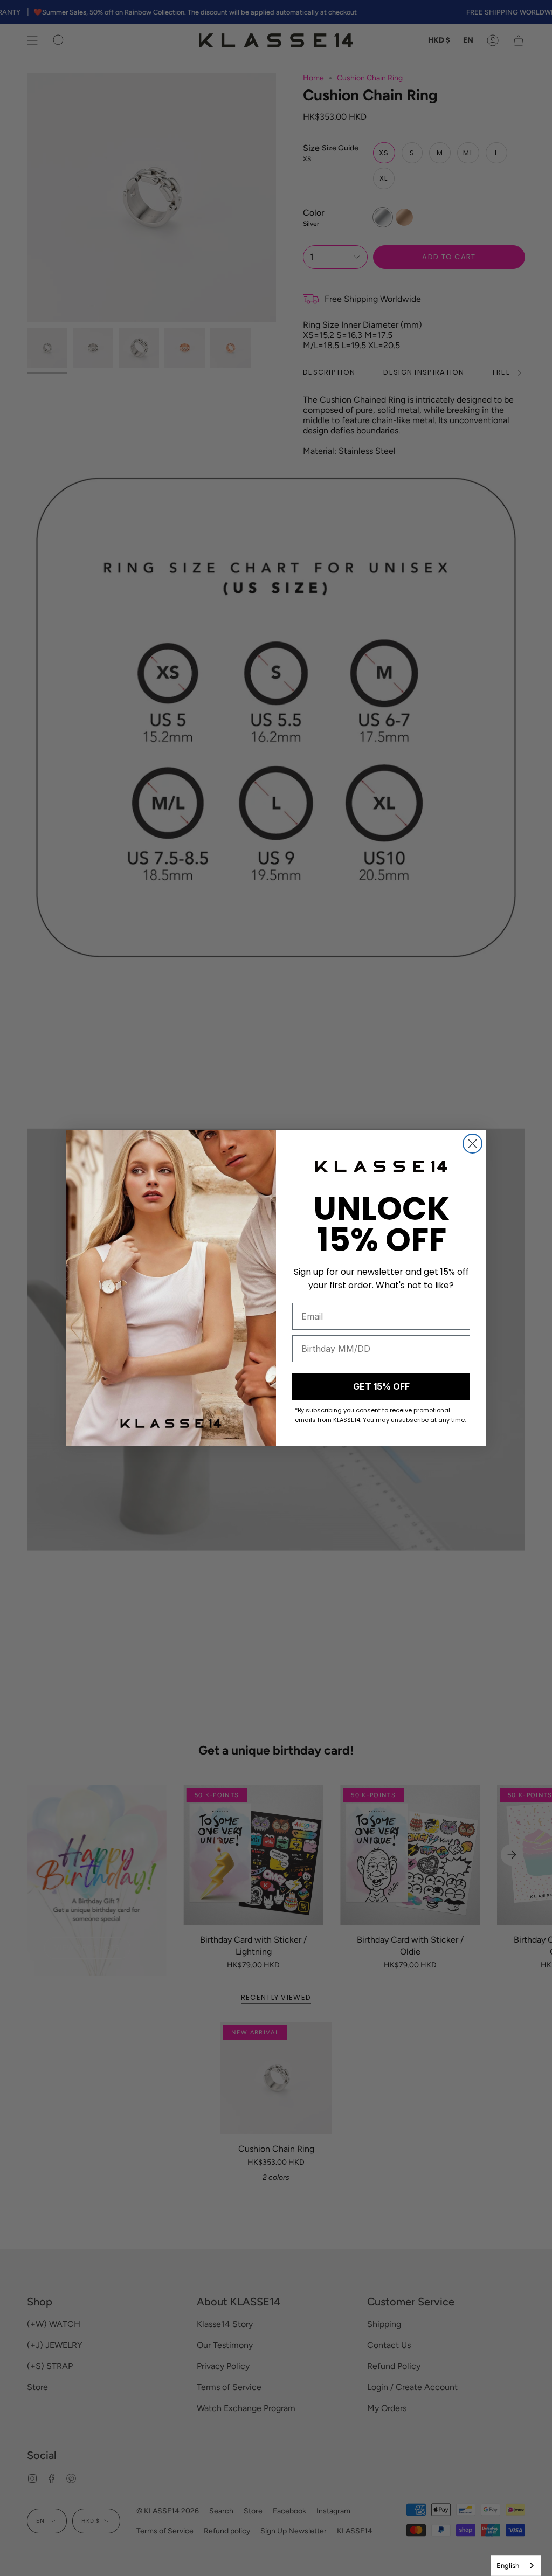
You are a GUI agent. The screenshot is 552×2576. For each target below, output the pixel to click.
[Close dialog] (472, 1144)
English (508, 2565)
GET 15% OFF (381, 1386)
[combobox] (516, 2565)
